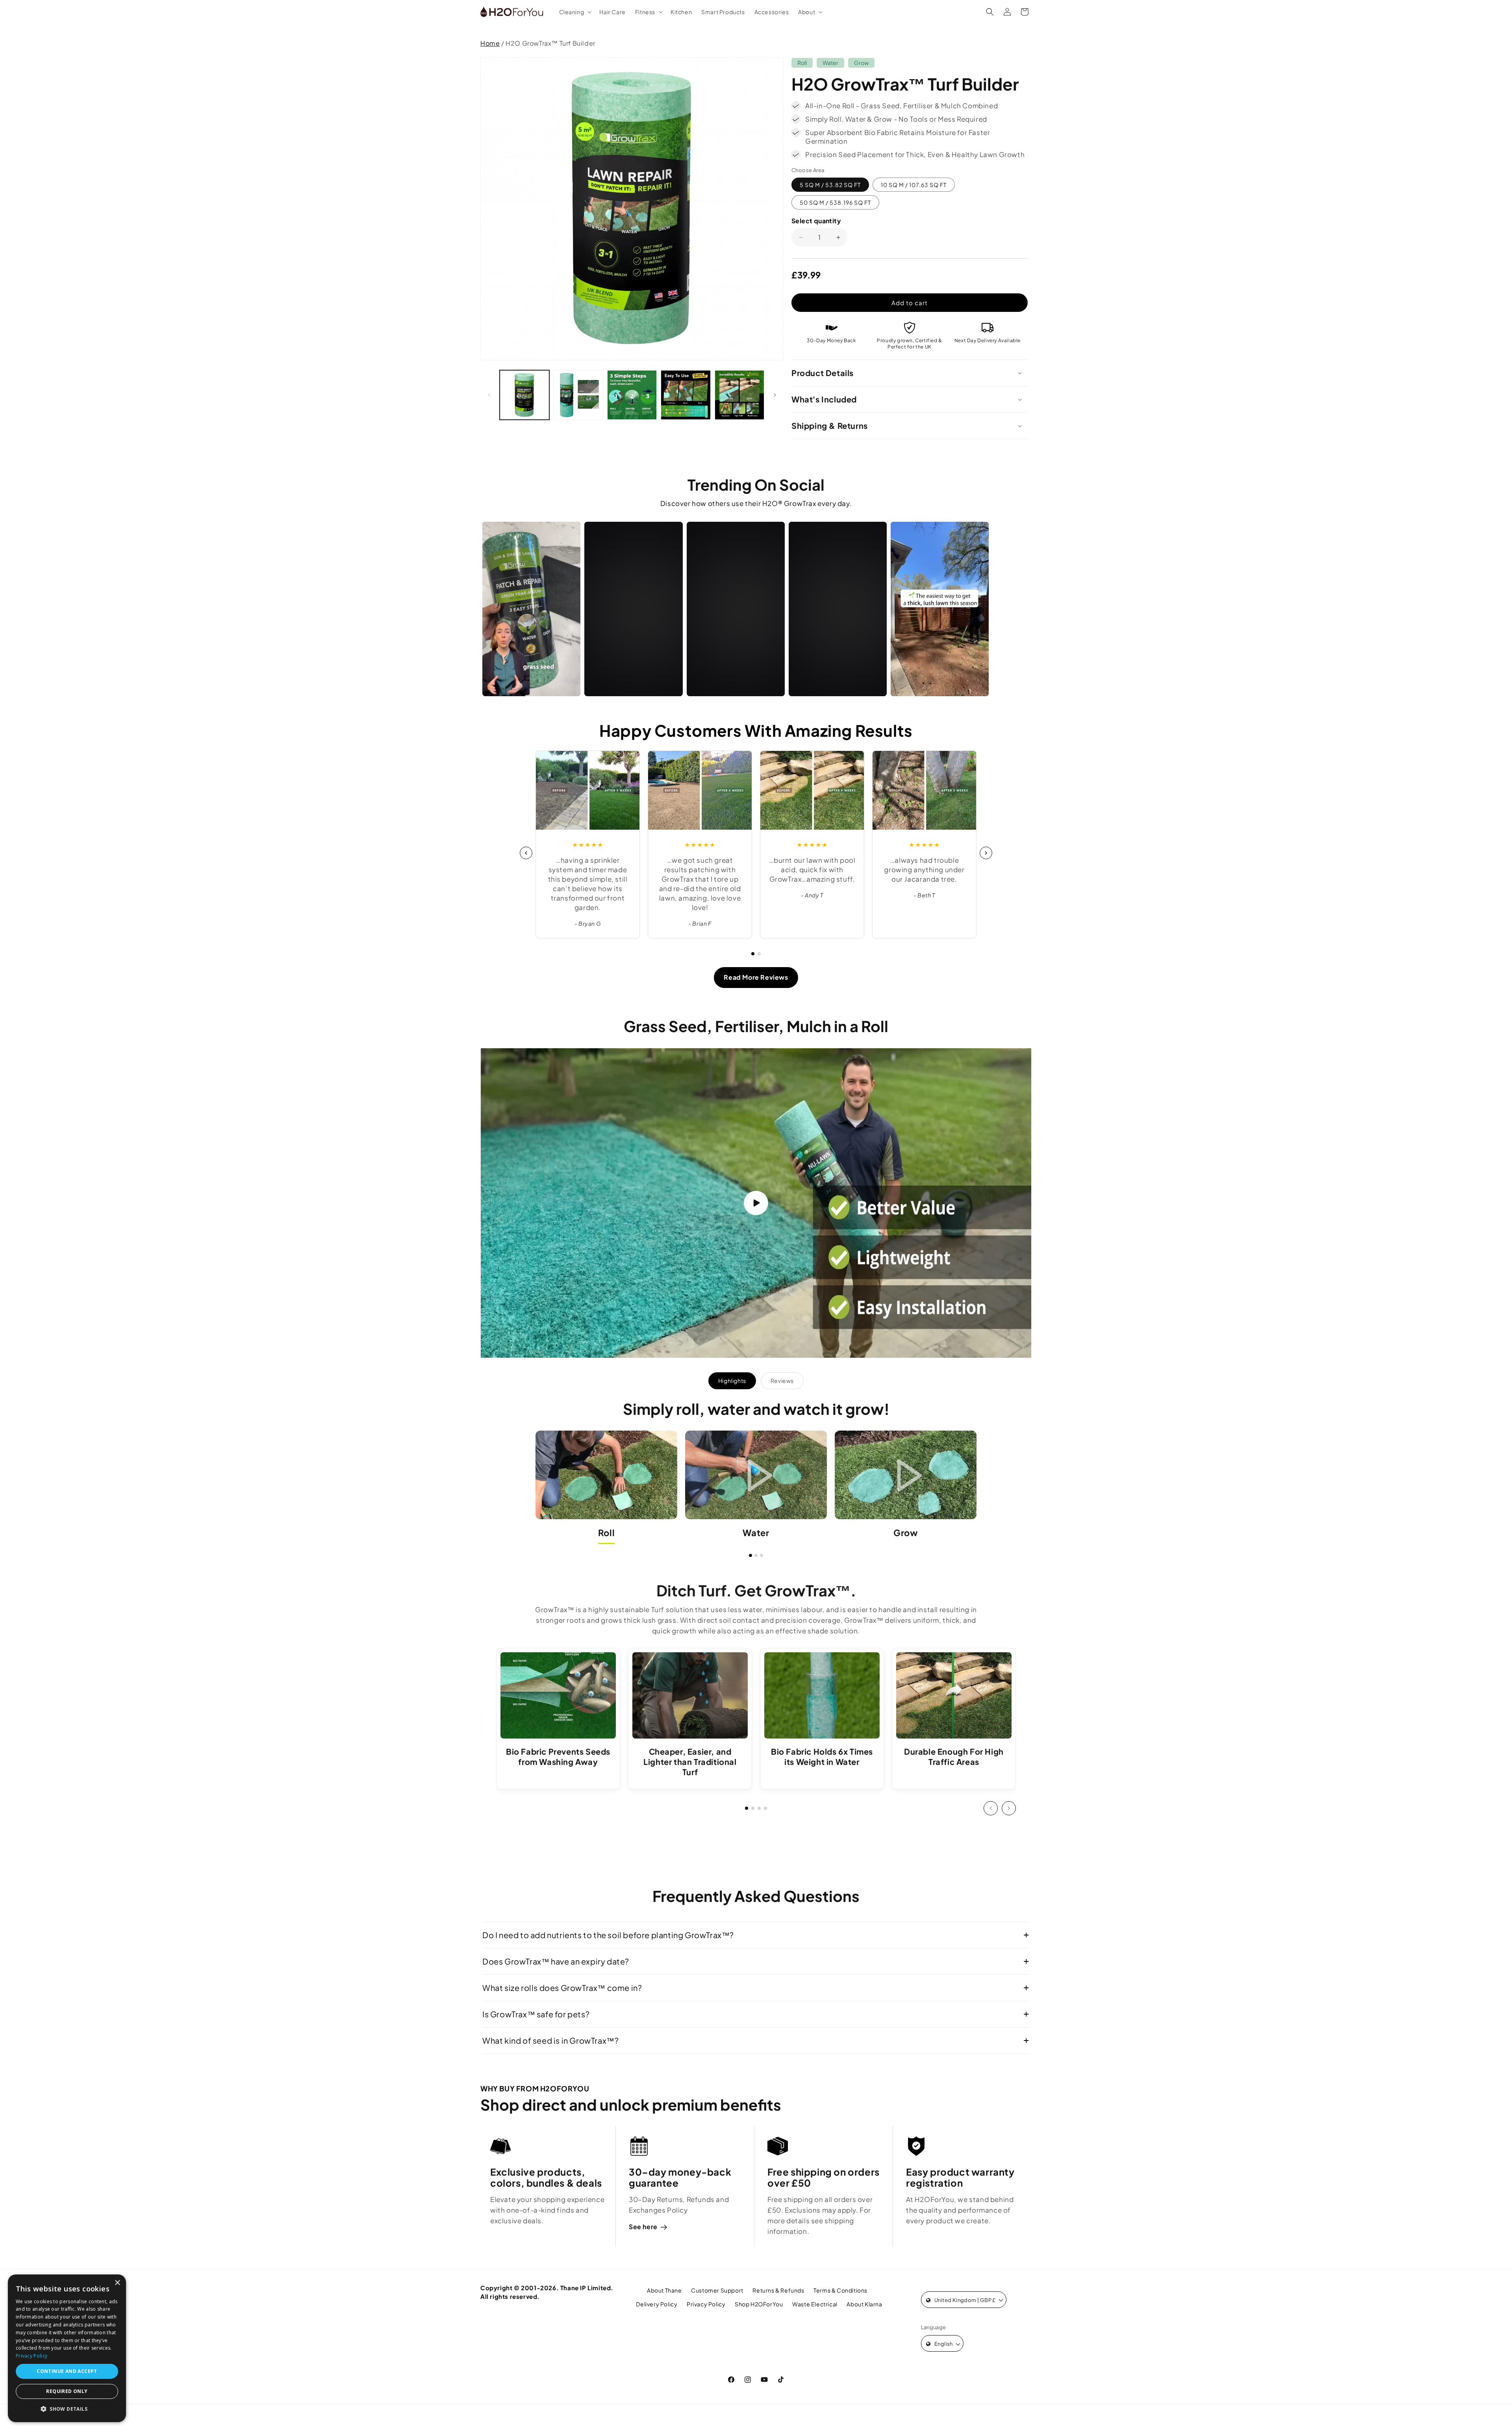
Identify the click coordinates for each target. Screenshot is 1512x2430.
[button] (575, 12)
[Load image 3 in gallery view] (632, 395)
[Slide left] (489, 395)
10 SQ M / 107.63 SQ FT (914, 185)
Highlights (732, 1381)
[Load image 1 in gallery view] (524, 395)
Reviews (782, 1381)
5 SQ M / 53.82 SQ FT (830, 185)
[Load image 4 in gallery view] (686, 395)
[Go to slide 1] (753, 954)
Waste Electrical (815, 2304)
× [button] (117, 2283)
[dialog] (67, 2348)
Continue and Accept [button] (67, 2371)
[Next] (986, 853)
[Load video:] (756, 1203)
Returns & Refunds (778, 2290)
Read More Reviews (756, 977)
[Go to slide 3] (762, 1555)
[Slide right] (775, 395)
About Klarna (864, 2304)
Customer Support (717, 2290)
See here (643, 2227)
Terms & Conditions (840, 2290)
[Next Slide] (1009, 1808)
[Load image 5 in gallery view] (739, 395)
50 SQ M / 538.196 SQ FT (835, 202)
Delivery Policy (657, 2304)
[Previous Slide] (991, 1808)
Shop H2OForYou (759, 2304)
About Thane (664, 2290)
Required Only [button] (67, 2391)
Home (490, 43)
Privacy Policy (706, 2304)
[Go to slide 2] (759, 954)
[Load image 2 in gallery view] (578, 395)
